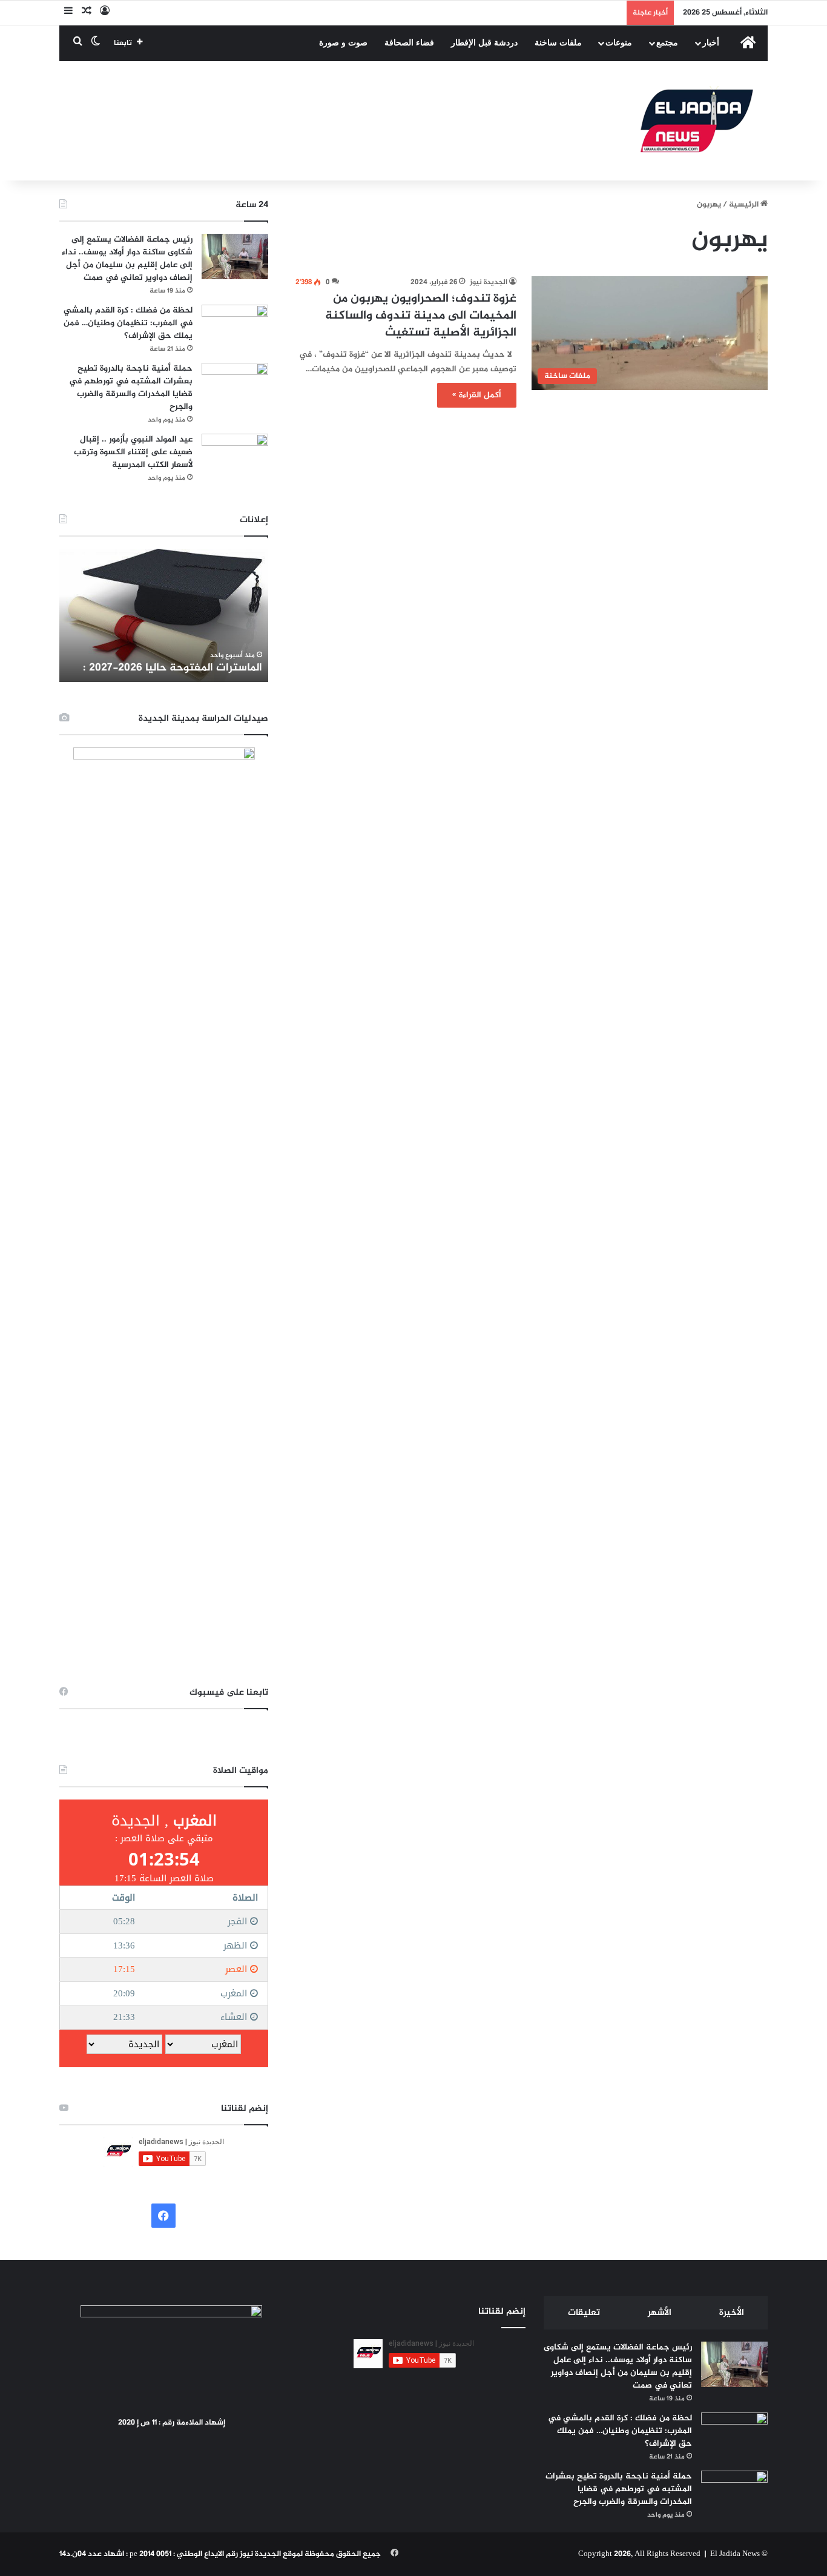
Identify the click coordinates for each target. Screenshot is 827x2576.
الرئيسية (745, 205)
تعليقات (584, 2313)
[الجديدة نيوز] (697, 121)
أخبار (711, 43)
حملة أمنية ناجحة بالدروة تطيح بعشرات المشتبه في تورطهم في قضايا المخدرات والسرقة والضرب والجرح (131, 388)
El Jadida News (735, 2554)
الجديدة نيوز (489, 282)
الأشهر (660, 2313)
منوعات (619, 43)
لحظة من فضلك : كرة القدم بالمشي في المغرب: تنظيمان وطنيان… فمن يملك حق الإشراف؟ (128, 323)
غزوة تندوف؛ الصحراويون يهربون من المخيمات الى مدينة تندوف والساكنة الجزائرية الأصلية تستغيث (421, 316)
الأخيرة (732, 2313)
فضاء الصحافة (409, 43)
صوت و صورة (343, 43)
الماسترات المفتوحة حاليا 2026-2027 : (173, 668)
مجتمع (667, 43)
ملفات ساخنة (558, 43)
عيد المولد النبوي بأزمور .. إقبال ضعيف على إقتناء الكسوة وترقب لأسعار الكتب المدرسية (133, 452)
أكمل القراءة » (477, 395)
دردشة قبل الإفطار (484, 43)
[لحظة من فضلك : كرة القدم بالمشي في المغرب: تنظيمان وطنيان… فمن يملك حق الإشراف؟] (235, 327)
